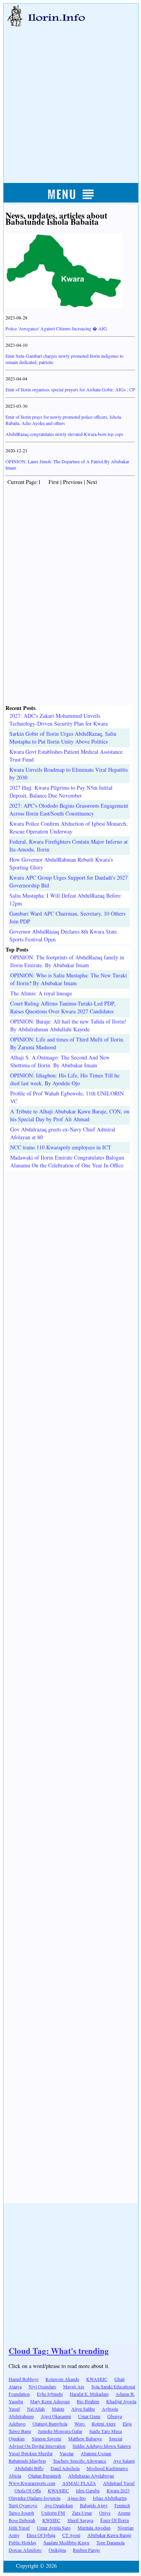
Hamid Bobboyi (23, 2379)
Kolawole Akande (62, 2379)
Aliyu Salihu (83, 2409)
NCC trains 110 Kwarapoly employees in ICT (61, 1147)
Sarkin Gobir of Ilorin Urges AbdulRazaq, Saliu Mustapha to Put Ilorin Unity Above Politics (63, 738)
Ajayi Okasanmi (56, 2416)
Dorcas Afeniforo (25, 2550)
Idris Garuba (88, 2490)
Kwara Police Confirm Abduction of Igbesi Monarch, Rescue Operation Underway (69, 827)
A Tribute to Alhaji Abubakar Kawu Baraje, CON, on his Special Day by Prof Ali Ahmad (70, 1115)
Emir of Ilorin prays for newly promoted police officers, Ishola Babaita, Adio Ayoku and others (63, 420)
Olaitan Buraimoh (45, 2476)
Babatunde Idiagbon (27, 2461)
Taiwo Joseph (21, 2513)
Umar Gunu (89, 2416)
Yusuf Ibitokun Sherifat (31, 2453)
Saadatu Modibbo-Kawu (66, 2542)
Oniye (105, 2513)
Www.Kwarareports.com (32, 2483)
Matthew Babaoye (85, 2438)
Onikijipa (57, 2550)
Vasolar (67, 2453)
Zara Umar (82, 2513)
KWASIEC (58, 2490)
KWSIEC (51, 2520)
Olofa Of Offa (28, 2490)
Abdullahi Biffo (29, 2468)
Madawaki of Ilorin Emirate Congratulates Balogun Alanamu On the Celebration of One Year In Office (67, 1161)
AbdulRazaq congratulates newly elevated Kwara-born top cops (64, 434)
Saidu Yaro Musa (106, 2431)
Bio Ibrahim (88, 2401)
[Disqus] (70, 1268)
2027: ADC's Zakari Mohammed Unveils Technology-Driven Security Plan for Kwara (59, 720)
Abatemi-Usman (96, 2453)
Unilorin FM (53, 2513)
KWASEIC (97, 2379)
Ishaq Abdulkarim (110, 2498)
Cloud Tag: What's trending (59, 2351)
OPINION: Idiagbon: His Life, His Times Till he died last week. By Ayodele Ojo (65, 1079)
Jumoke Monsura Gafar (60, 2431)
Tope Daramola (110, 2542)
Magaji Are (74, 2386)
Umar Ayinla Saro (54, 2528)
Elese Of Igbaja (41, 2535)
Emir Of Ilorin (115, 2520)
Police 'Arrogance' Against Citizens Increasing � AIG (56, 328)
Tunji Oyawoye (23, 2505)
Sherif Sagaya (80, 2520)
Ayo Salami (124, 2461)
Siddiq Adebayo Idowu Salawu (102, 2446)
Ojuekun (17, 2438)
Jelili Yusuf (19, 2528)
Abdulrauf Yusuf (119, 2483)
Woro (80, 2424)
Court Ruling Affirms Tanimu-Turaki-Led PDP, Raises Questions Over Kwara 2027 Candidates (63, 1007)
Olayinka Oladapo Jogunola (34, 2498)
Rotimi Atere (104, 2424)
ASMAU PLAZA (79, 2483)
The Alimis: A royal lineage (41, 993)
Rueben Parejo (86, 2550)
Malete (58, 2409)
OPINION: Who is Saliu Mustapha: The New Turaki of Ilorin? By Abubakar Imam (69, 979)
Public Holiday (23, 2542)
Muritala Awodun (94, 2528)
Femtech (122, 2505)
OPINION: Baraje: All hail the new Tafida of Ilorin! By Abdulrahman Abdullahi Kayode (68, 1025)
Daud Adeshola (65, 2468)
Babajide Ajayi (94, 2505)
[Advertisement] (70, 97)
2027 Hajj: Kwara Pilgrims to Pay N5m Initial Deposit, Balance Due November (61, 791)
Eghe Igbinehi (50, 2394)
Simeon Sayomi (46, 2438)
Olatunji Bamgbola (50, 2424)
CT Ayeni (71, 2535)
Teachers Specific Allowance (80, 2461)
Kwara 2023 (118, 2490)
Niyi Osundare (42, 2386)
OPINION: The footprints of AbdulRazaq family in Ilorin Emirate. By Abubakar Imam (67, 961)
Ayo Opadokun (59, 2505)
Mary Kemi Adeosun (50, 2401)
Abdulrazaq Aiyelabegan (91, 2476)
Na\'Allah (36, 2409)
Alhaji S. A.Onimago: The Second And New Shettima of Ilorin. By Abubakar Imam (60, 1061)
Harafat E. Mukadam (89, 2394)
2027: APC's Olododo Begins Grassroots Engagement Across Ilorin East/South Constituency (69, 809)
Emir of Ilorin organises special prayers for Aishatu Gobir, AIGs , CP (70, 389)
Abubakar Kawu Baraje (109, 2535)
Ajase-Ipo (77, 2498)
